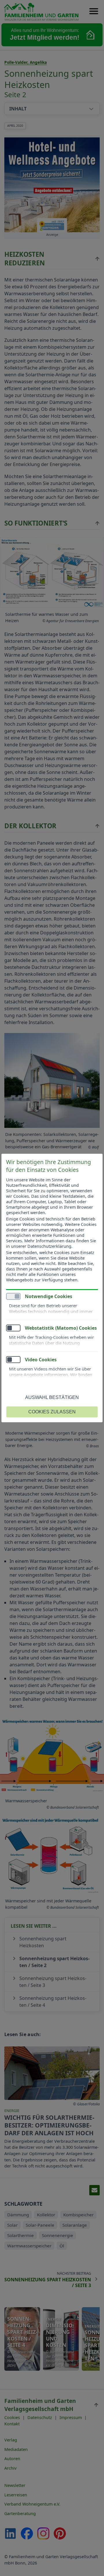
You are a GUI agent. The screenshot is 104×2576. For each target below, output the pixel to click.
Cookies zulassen (52, 1412)
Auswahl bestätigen (52, 1397)
